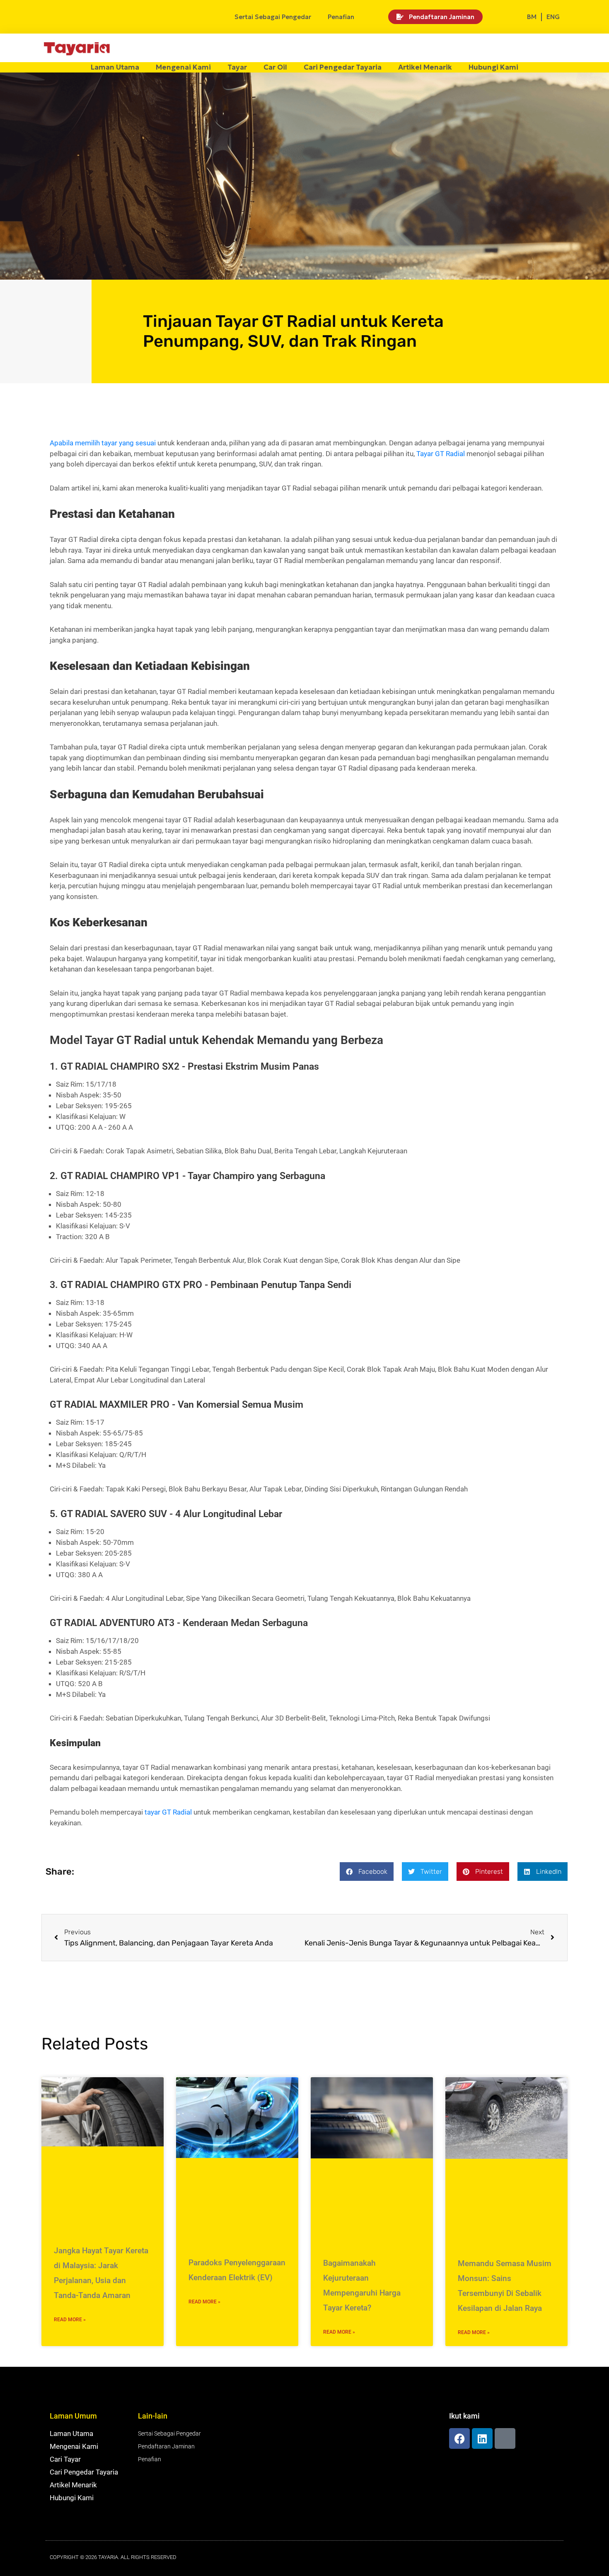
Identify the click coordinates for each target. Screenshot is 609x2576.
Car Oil (275, 67)
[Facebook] (459, 2438)
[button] (367, 1872)
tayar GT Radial (168, 1812)
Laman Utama (115, 67)
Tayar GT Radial (441, 454)
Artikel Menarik (425, 67)
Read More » (70, 2320)
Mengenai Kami (183, 67)
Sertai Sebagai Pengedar (273, 17)
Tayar (237, 67)
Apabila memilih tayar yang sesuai (103, 443)
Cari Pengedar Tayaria (343, 67)
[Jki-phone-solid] (505, 2438)
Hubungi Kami (493, 67)
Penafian (341, 17)
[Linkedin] (482, 2438)
